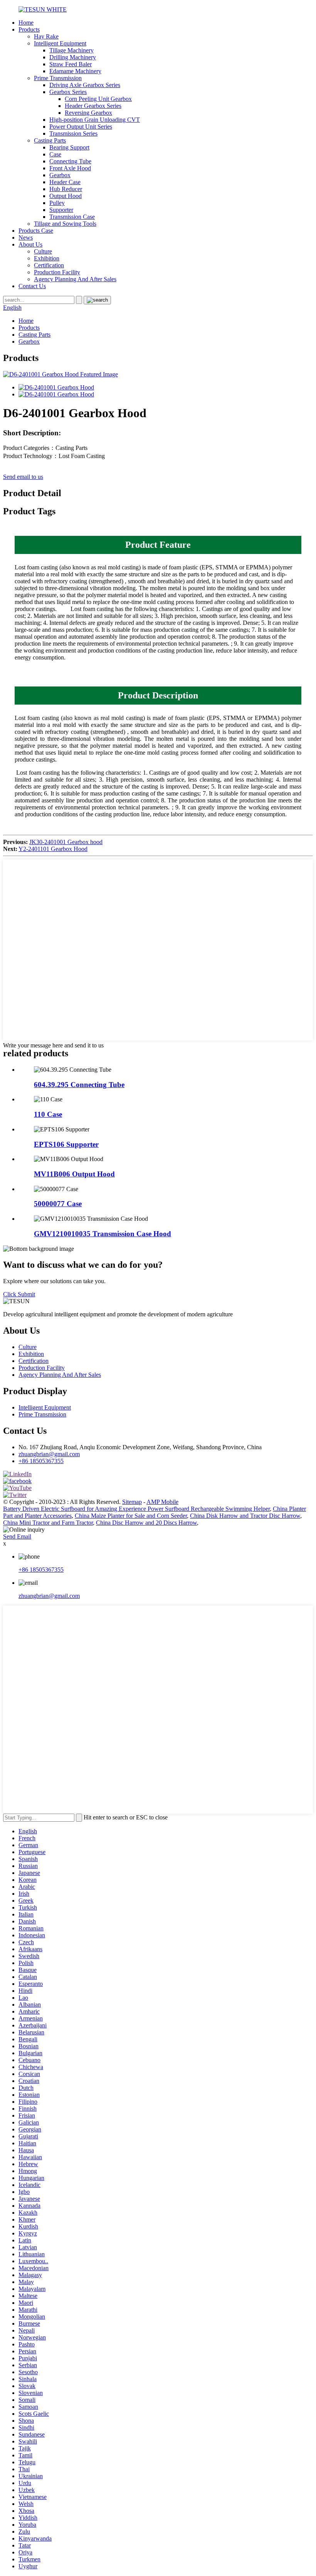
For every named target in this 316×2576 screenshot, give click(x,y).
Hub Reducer (66, 189)
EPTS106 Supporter (66, 1144)
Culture (43, 251)
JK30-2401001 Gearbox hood (66, 842)
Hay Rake (46, 36)
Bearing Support (69, 147)
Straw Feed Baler (71, 64)
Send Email (17, 1536)
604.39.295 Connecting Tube (79, 1085)
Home (26, 23)
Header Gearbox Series (93, 106)
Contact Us (32, 286)
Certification (49, 265)
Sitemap (132, 1502)
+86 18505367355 (41, 1461)
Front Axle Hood (70, 168)
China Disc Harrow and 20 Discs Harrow (146, 1523)
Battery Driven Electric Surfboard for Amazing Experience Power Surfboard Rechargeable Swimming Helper (136, 1509)
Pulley (57, 203)
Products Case (36, 231)
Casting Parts (50, 140)
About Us (30, 244)
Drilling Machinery (73, 57)
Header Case (65, 182)
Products (29, 29)
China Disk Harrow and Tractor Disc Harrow (245, 1516)
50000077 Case (58, 1204)
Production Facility (57, 272)
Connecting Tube (70, 161)
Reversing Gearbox (88, 113)
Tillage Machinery (71, 50)
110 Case (48, 1114)
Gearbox (60, 175)
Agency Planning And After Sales (75, 279)
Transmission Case (72, 217)
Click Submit (19, 1294)
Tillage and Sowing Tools (65, 224)
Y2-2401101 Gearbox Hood (53, 849)
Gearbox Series (68, 92)
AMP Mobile (162, 1502)
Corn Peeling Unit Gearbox (98, 99)
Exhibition (47, 258)
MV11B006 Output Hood (74, 1174)
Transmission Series (73, 133)
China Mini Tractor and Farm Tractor (48, 1523)
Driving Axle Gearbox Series (85, 85)
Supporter (61, 210)
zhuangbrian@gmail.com (49, 1454)
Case (55, 154)
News (26, 237)
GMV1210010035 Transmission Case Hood (103, 1234)
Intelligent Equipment (60, 43)
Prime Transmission (58, 78)
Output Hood (66, 196)
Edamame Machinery (75, 71)
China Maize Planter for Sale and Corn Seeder (131, 1516)
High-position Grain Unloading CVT (95, 120)
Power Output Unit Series (81, 127)
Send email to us (23, 477)
